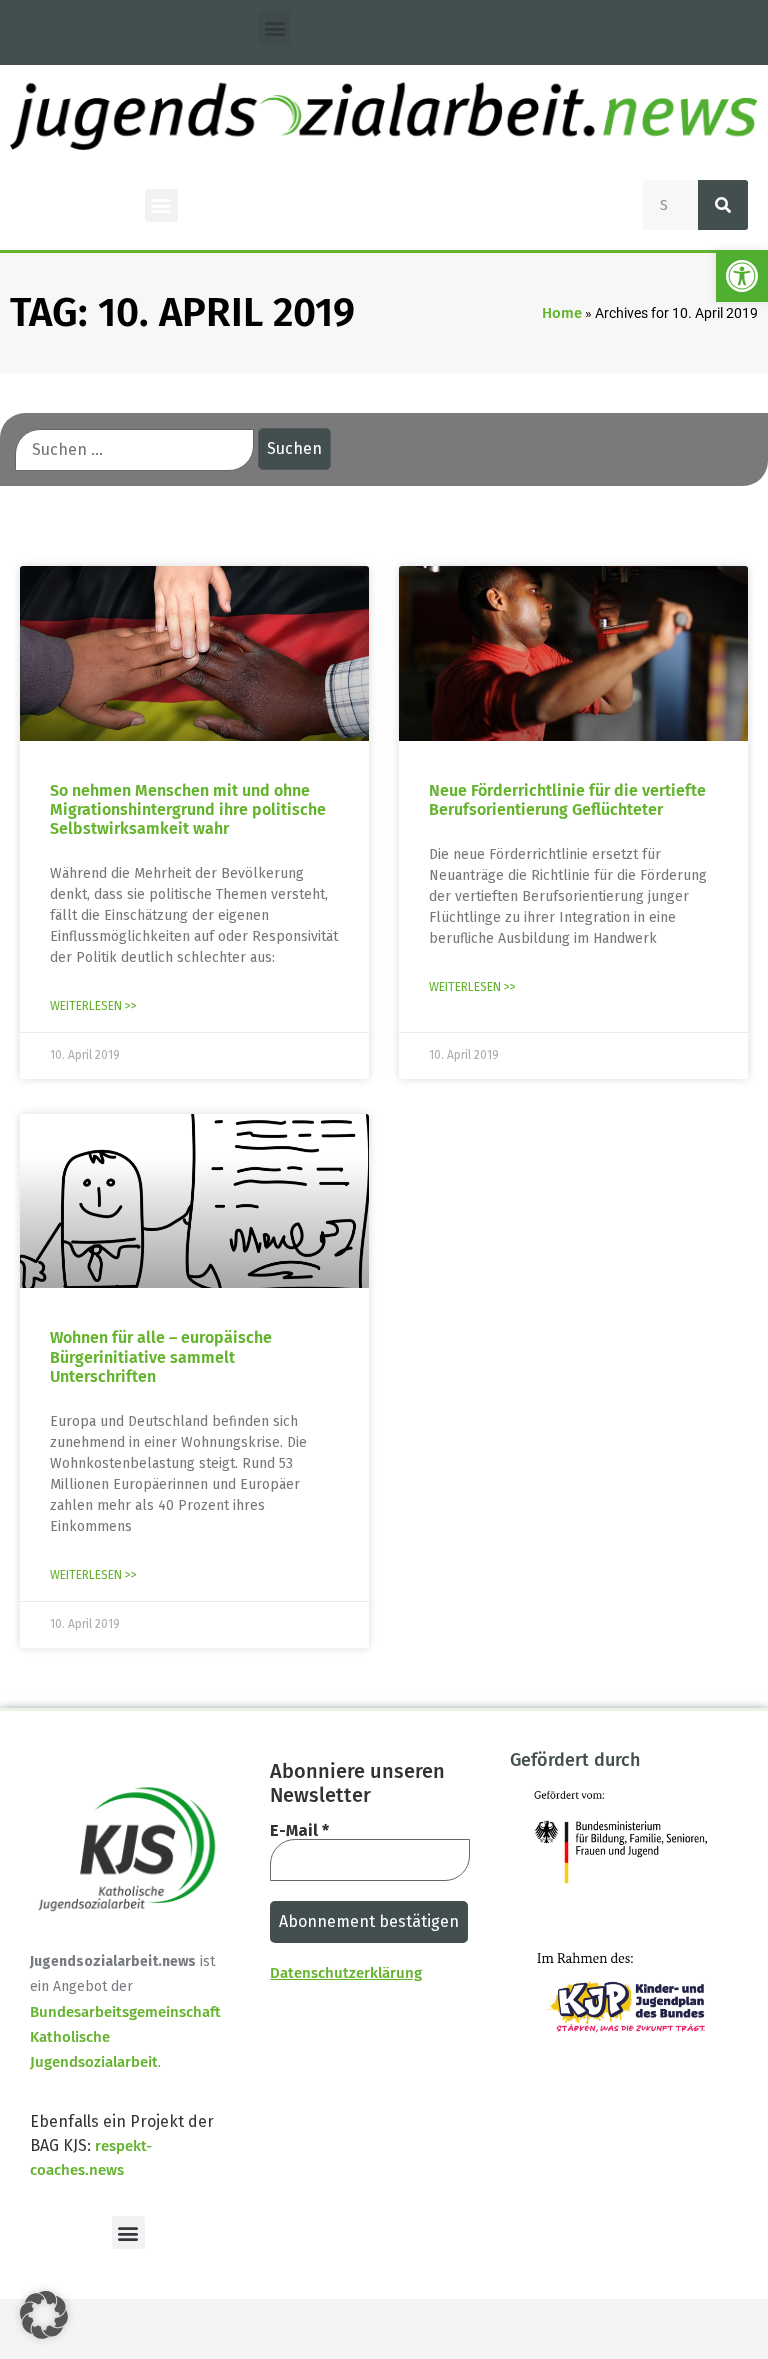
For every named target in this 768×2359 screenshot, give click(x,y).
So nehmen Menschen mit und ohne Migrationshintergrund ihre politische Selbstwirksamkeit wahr (188, 809)
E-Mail (299, 1831)
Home (562, 313)
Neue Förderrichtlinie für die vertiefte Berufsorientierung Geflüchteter (567, 800)
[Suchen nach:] (134, 450)
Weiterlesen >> (93, 1006)
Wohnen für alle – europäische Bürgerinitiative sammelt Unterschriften (161, 1356)
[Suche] (723, 205)
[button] (742, 276)
